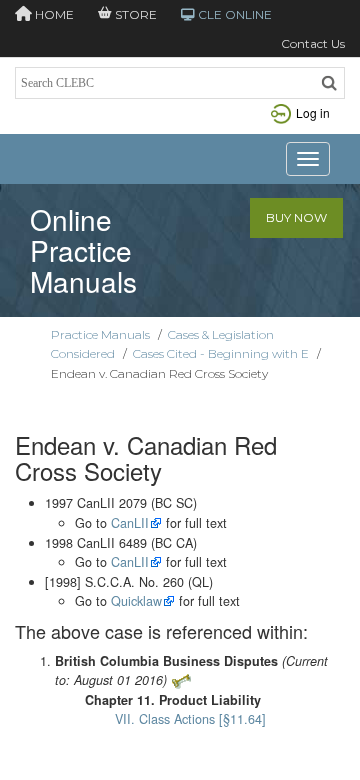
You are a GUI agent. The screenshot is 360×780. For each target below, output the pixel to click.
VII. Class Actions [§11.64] (190, 719)
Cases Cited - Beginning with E (221, 353)
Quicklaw (136, 601)
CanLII (130, 523)
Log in (313, 112)
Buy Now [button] (296, 217)
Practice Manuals (100, 334)
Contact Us (313, 43)
